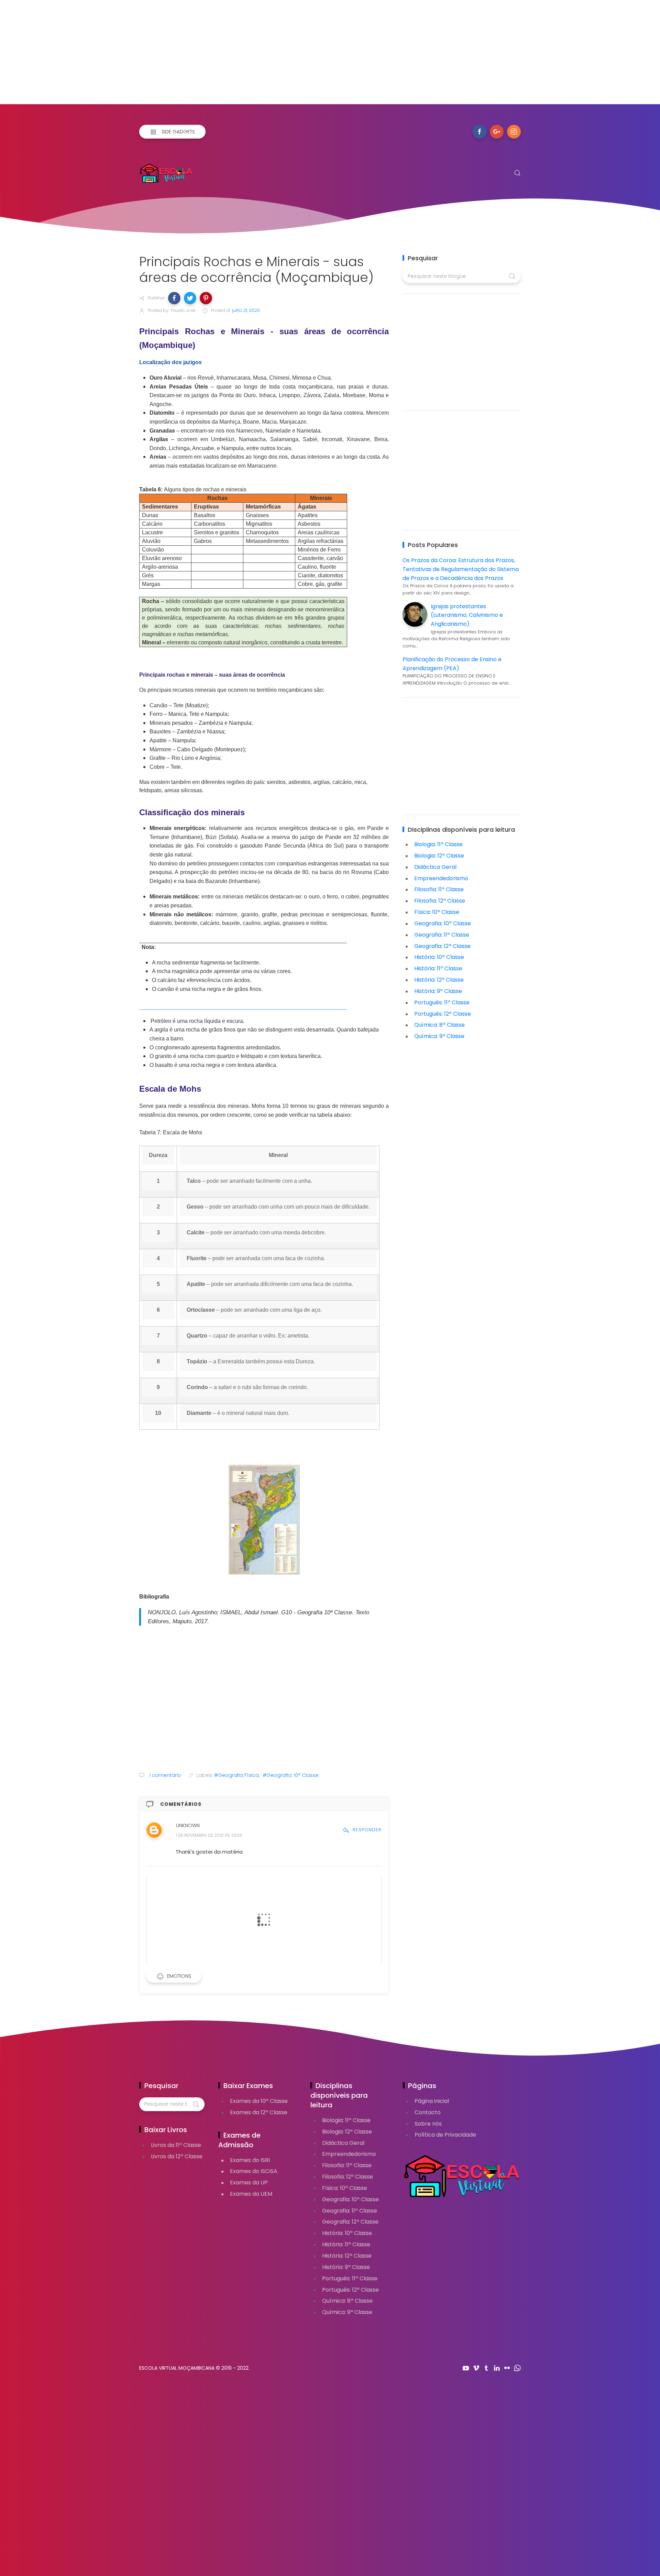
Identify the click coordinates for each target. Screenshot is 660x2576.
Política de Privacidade (445, 2135)
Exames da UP (249, 2182)
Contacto (428, 2112)
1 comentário (164, 1775)
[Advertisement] (206, 56)
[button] (174, 298)
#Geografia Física (236, 1775)
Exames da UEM (251, 2194)
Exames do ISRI (250, 2160)
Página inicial (432, 2101)
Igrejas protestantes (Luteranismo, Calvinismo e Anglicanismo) (467, 615)
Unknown (188, 1825)
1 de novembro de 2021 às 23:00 (209, 1835)
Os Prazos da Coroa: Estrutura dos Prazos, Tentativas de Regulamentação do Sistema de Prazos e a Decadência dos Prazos (461, 569)
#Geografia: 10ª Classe (291, 1775)
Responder (367, 1830)
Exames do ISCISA (254, 2171)
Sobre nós (428, 2124)
